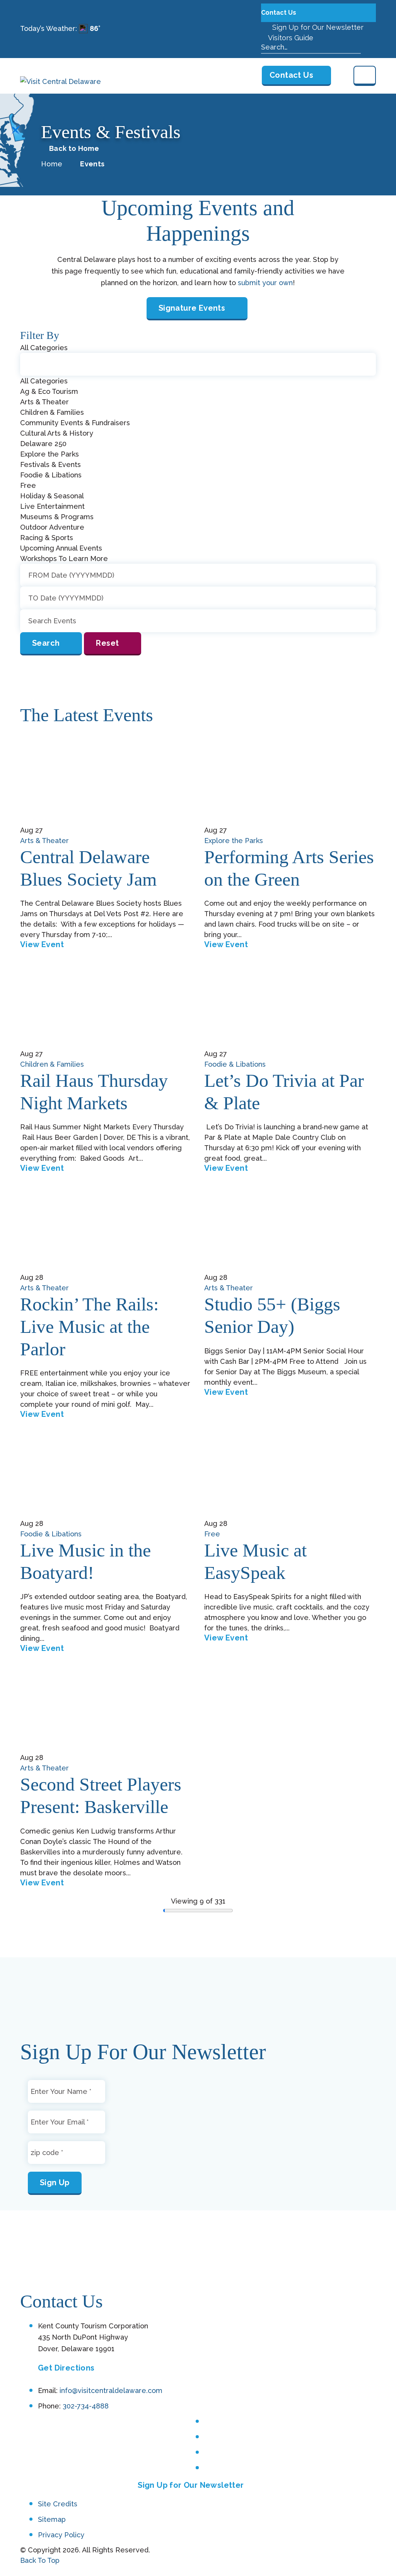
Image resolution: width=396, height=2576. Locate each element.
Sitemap (52, 2519)
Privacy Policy (61, 2535)
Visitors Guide (290, 38)
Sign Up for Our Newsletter (317, 27)
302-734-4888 (86, 2406)
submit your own (265, 283)
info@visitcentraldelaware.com (111, 2390)
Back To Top (40, 2560)
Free (212, 1534)
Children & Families (52, 1064)
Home (52, 164)
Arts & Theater (44, 841)
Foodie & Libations (235, 1064)
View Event (42, 944)
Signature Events (192, 308)
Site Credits (58, 2504)
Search (46, 643)
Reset (107, 643)
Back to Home (74, 149)
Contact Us (279, 13)
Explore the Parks (234, 841)
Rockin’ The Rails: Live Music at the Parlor (89, 1326)
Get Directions (66, 2368)
